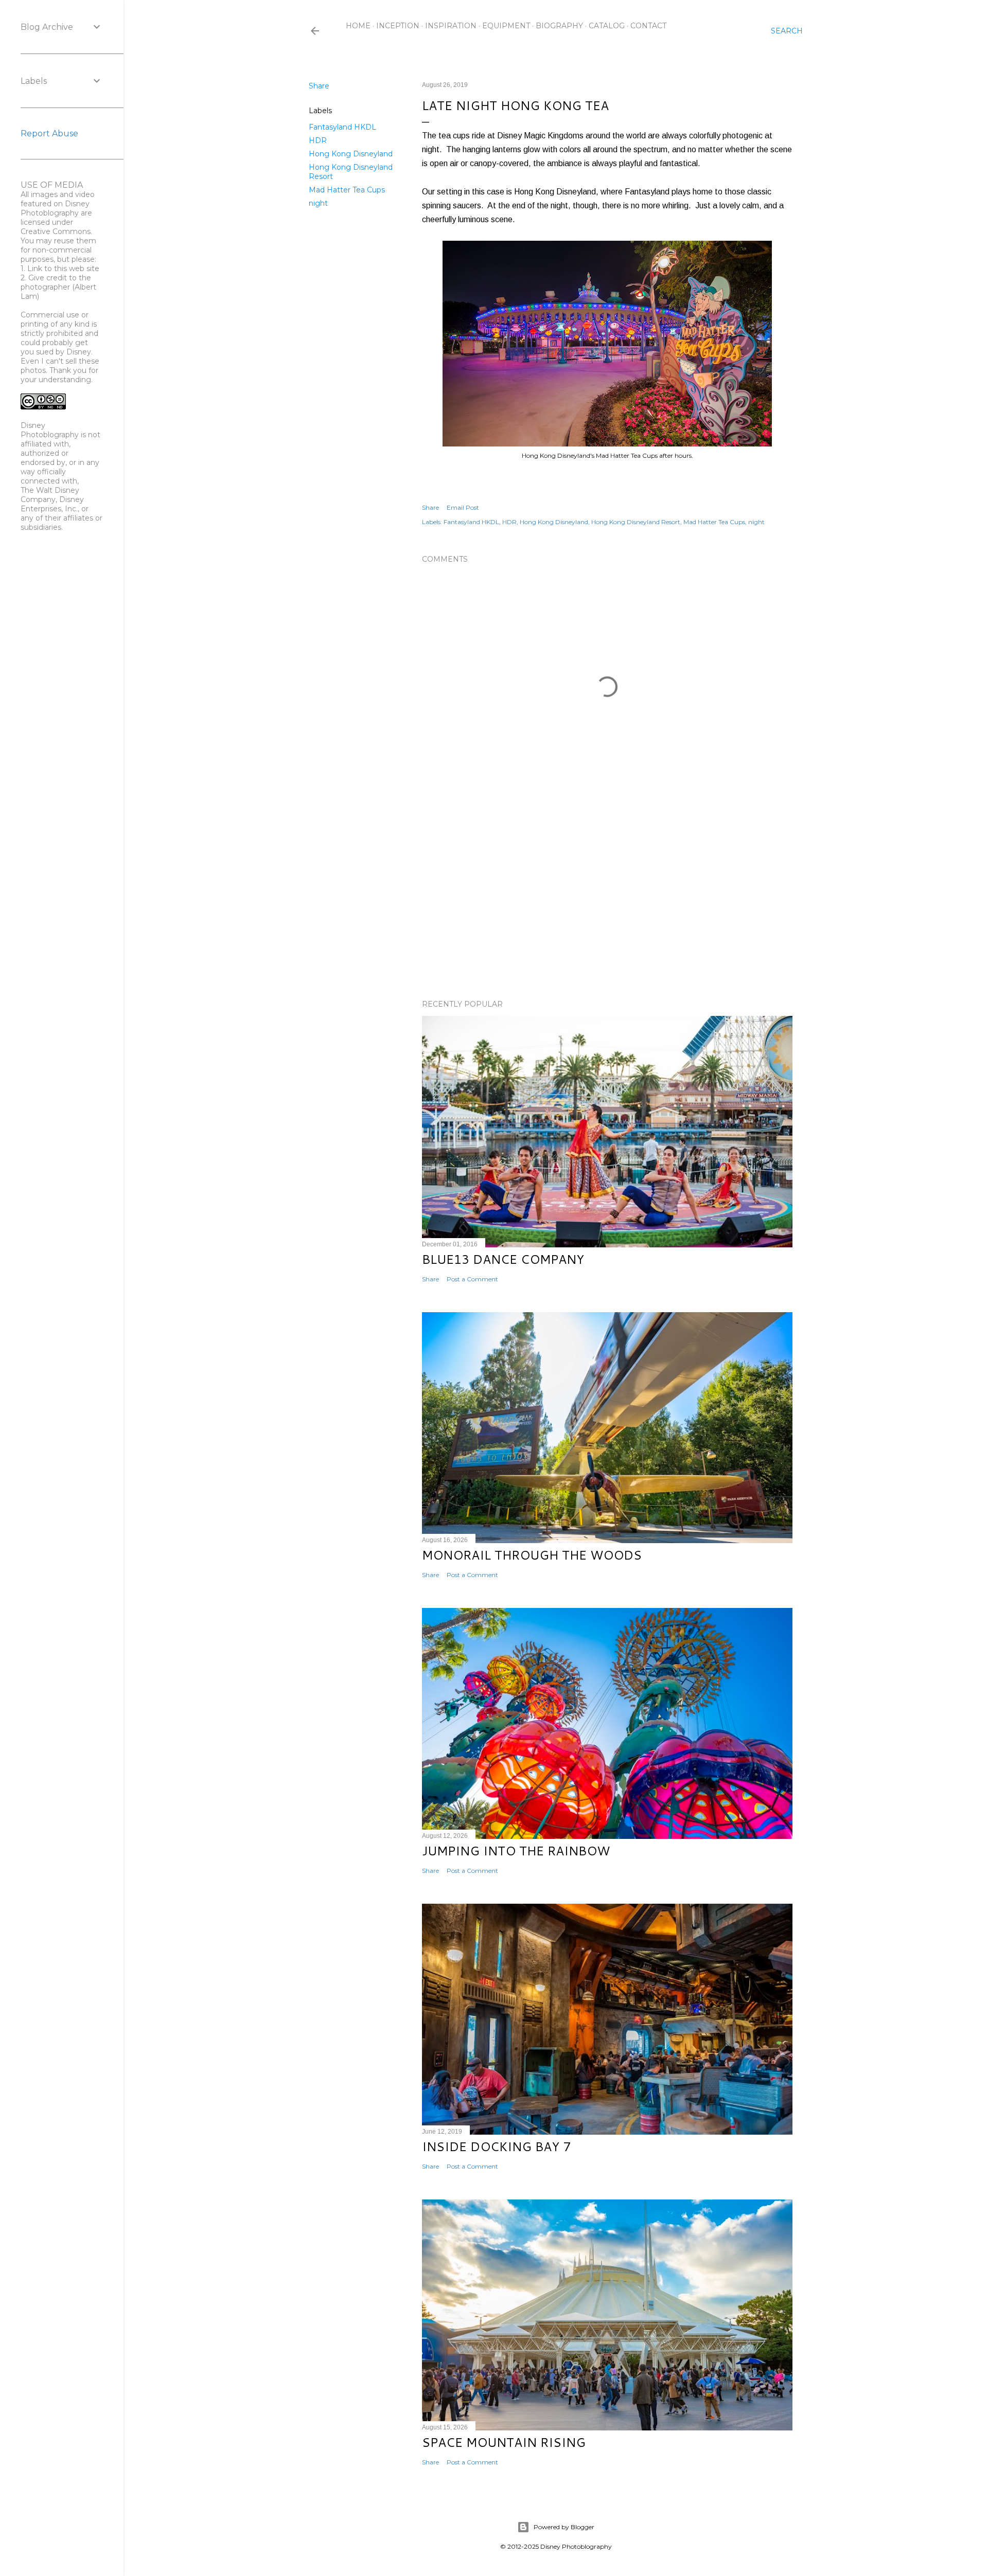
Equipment (506, 26)
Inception (398, 26)
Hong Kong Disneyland (351, 154)
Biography (559, 26)
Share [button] (319, 86)
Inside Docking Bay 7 (496, 2146)
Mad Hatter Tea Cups (347, 190)
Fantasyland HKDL (342, 127)
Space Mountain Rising (504, 2442)
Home (358, 26)
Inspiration (451, 26)
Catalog (607, 26)
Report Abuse (49, 133)
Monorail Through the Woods (532, 1555)
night (318, 203)
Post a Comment (472, 1279)
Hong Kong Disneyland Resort (636, 522)
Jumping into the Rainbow (516, 1851)
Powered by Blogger (564, 2527)
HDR (318, 140)
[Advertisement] (607, 902)
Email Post (463, 507)
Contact (648, 26)
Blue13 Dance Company (503, 1259)
